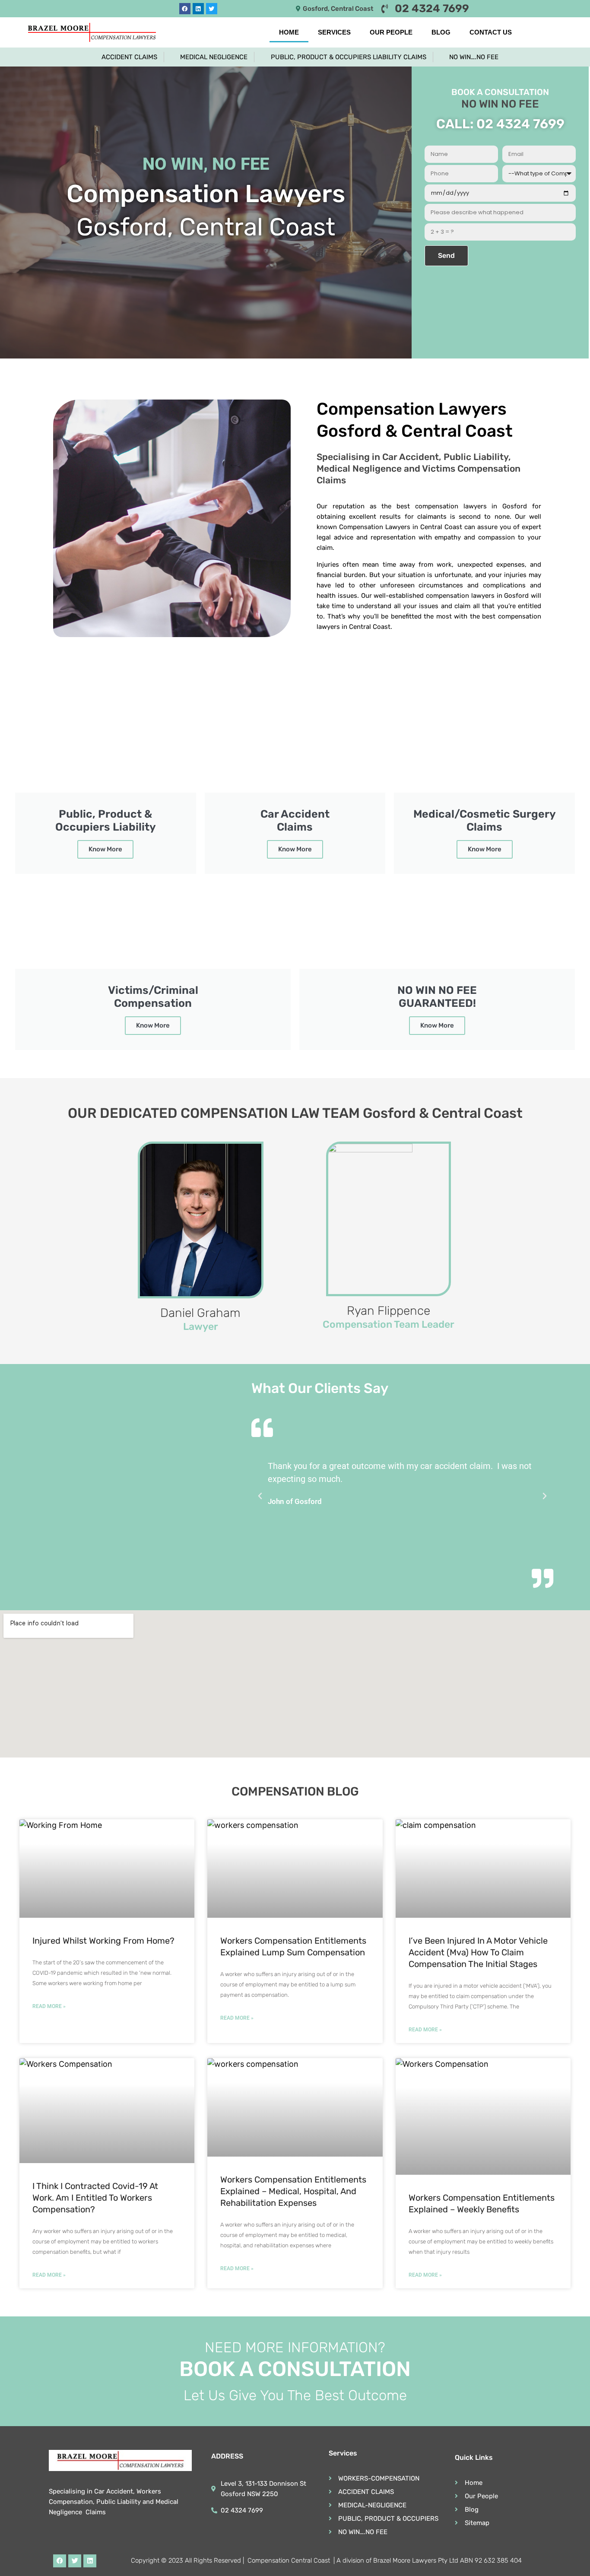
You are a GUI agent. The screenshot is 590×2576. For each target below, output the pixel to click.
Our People (391, 32)
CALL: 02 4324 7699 (500, 124)
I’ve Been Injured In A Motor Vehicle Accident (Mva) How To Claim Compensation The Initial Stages (478, 1952)
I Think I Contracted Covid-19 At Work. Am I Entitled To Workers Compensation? (95, 2198)
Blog (441, 32)
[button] (260, 1496)
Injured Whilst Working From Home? (103, 1941)
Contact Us (491, 32)
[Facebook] (185, 9)
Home (289, 32)
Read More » (49, 2006)
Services (334, 32)
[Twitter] (212, 9)
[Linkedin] (198, 9)
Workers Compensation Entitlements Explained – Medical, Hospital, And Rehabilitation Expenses (293, 2191)
